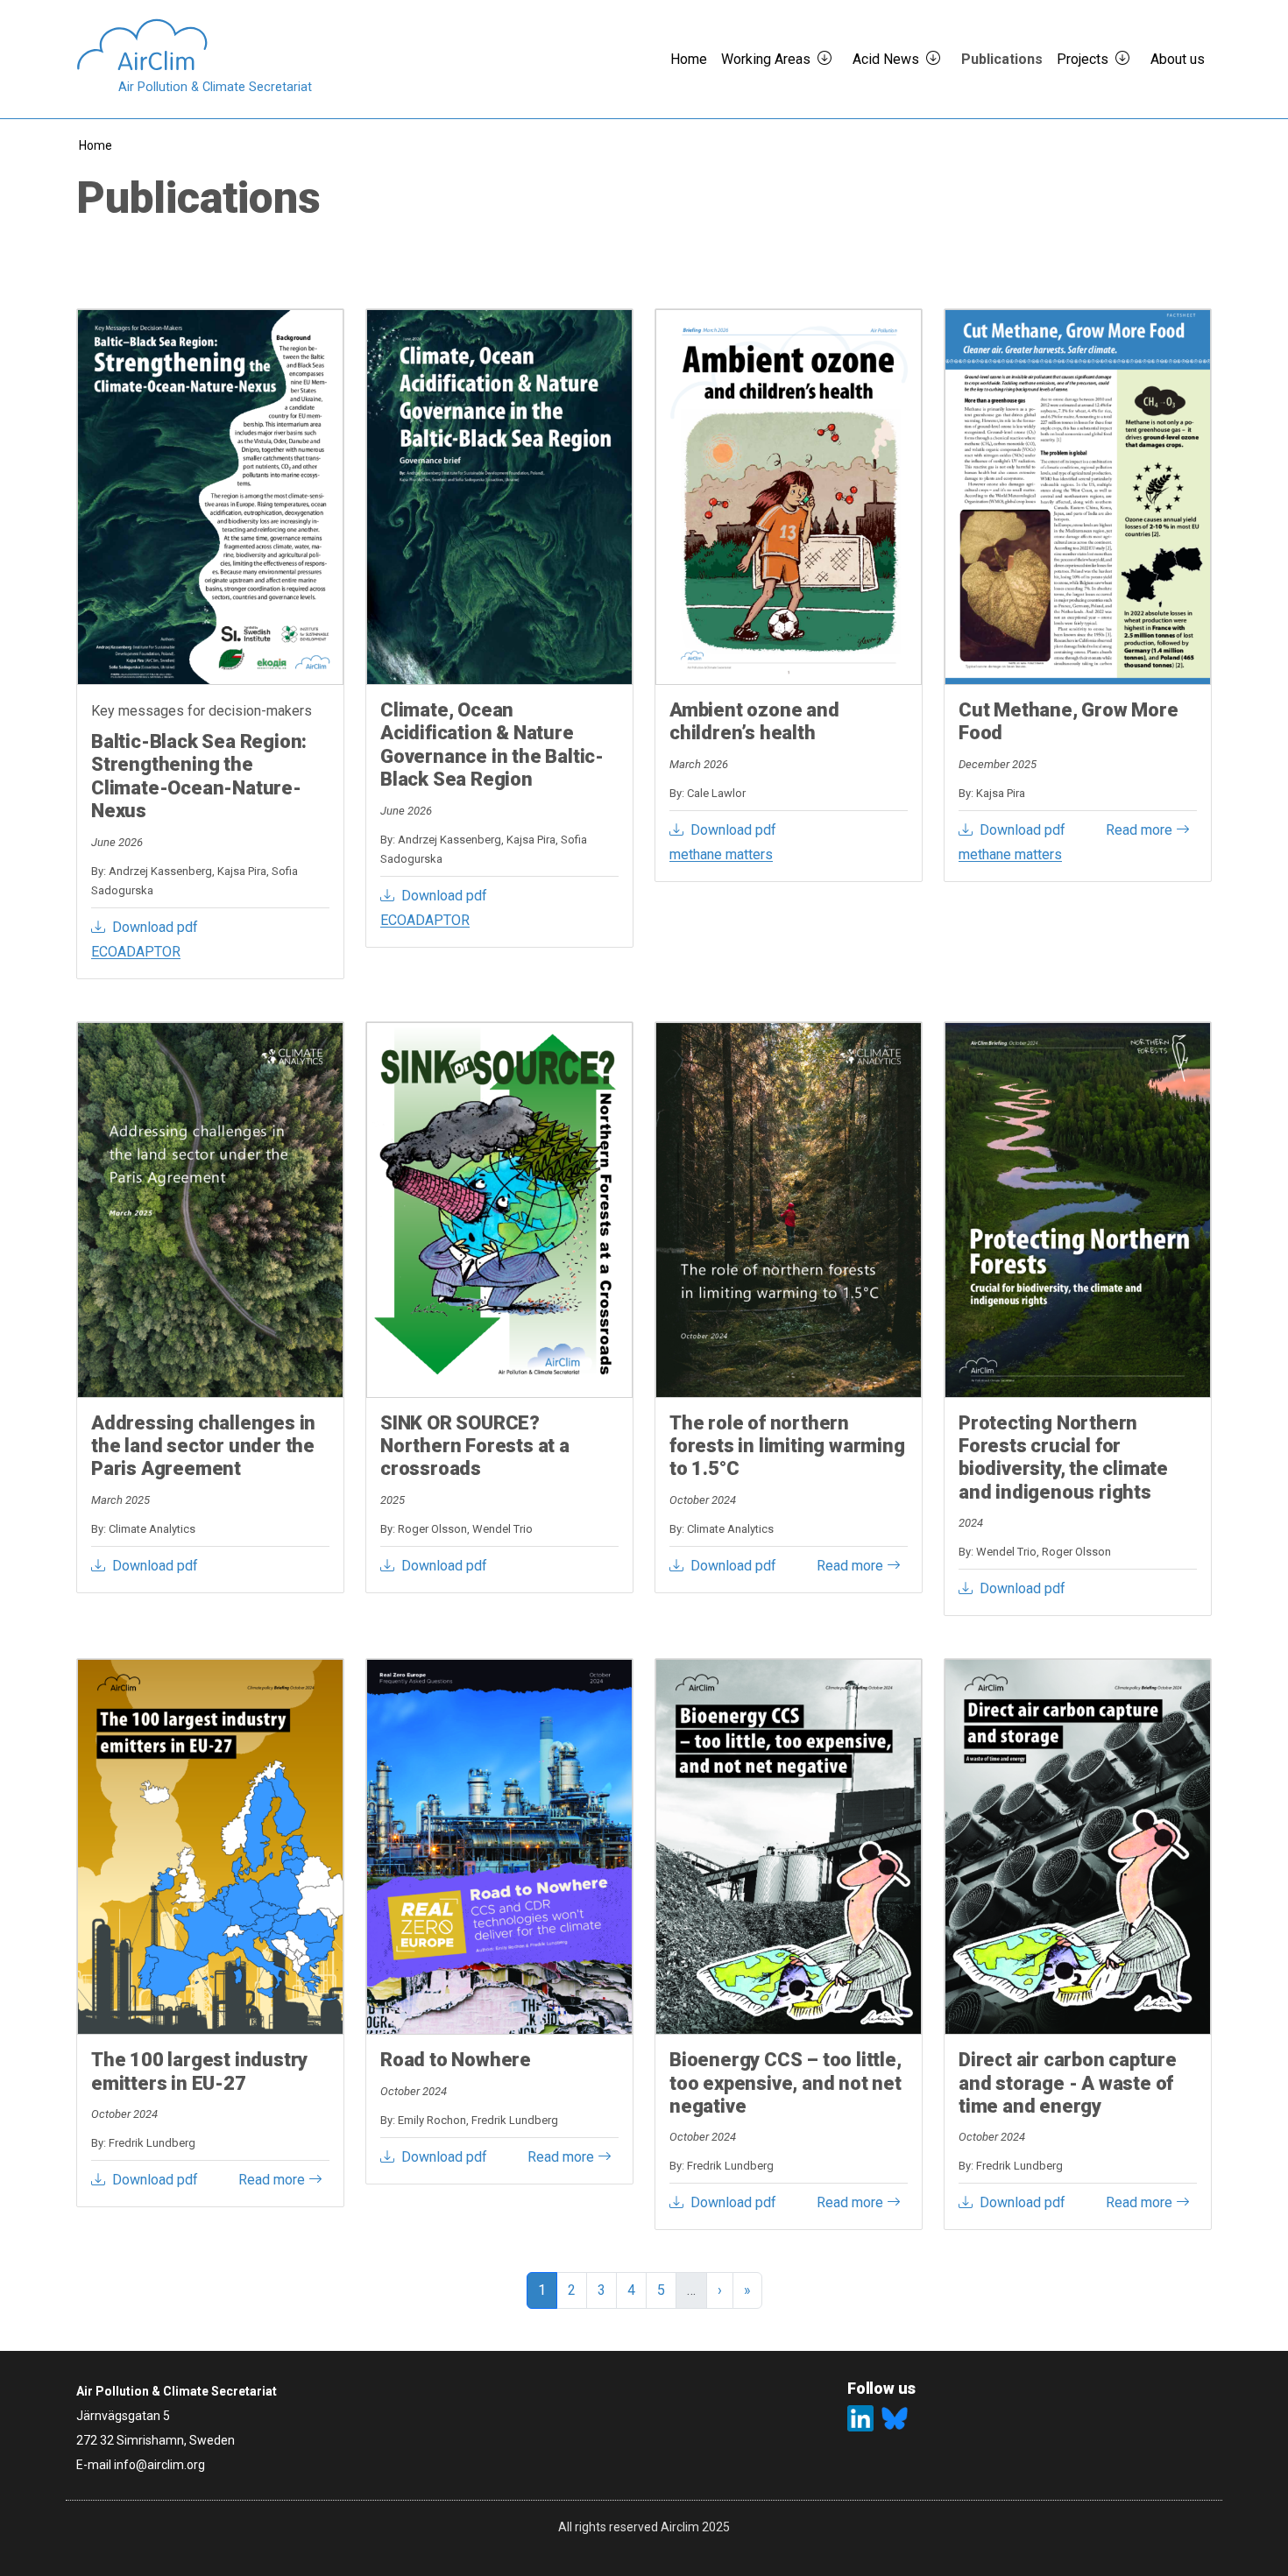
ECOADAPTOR (136, 952)
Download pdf (155, 927)
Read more (1141, 830)
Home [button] (689, 59)
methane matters (721, 854)
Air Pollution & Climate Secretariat (215, 87)
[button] (832, 60)
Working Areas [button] (766, 59)
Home (96, 145)
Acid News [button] (886, 59)
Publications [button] (1002, 59)
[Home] (194, 45)
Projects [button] (1083, 59)
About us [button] (1178, 59)
